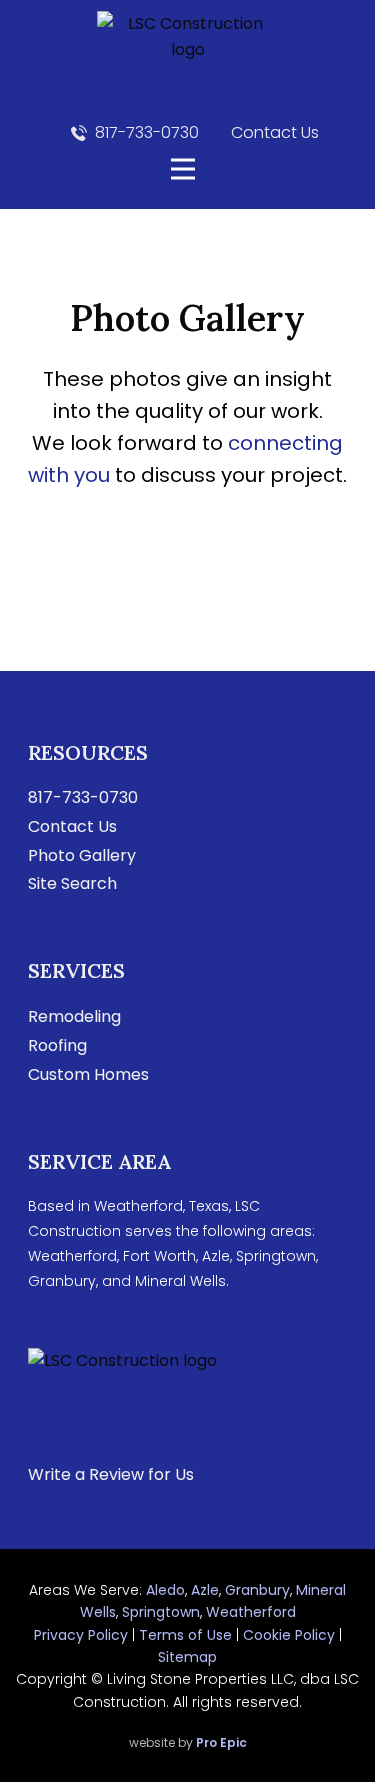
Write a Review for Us (111, 1474)
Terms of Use (185, 1635)
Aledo (165, 1590)
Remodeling (74, 1016)
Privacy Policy (81, 1635)
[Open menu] (183, 169)
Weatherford (251, 1612)
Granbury (257, 1590)
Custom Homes (88, 1074)
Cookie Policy (289, 1635)
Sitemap (187, 1657)
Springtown (161, 1612)
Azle (205, 1590)
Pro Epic (221, 1742)
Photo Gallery (82, 855)
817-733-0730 (147, 132)
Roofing (57, 1045)
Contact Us (273, 132)
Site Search (72, 883)
